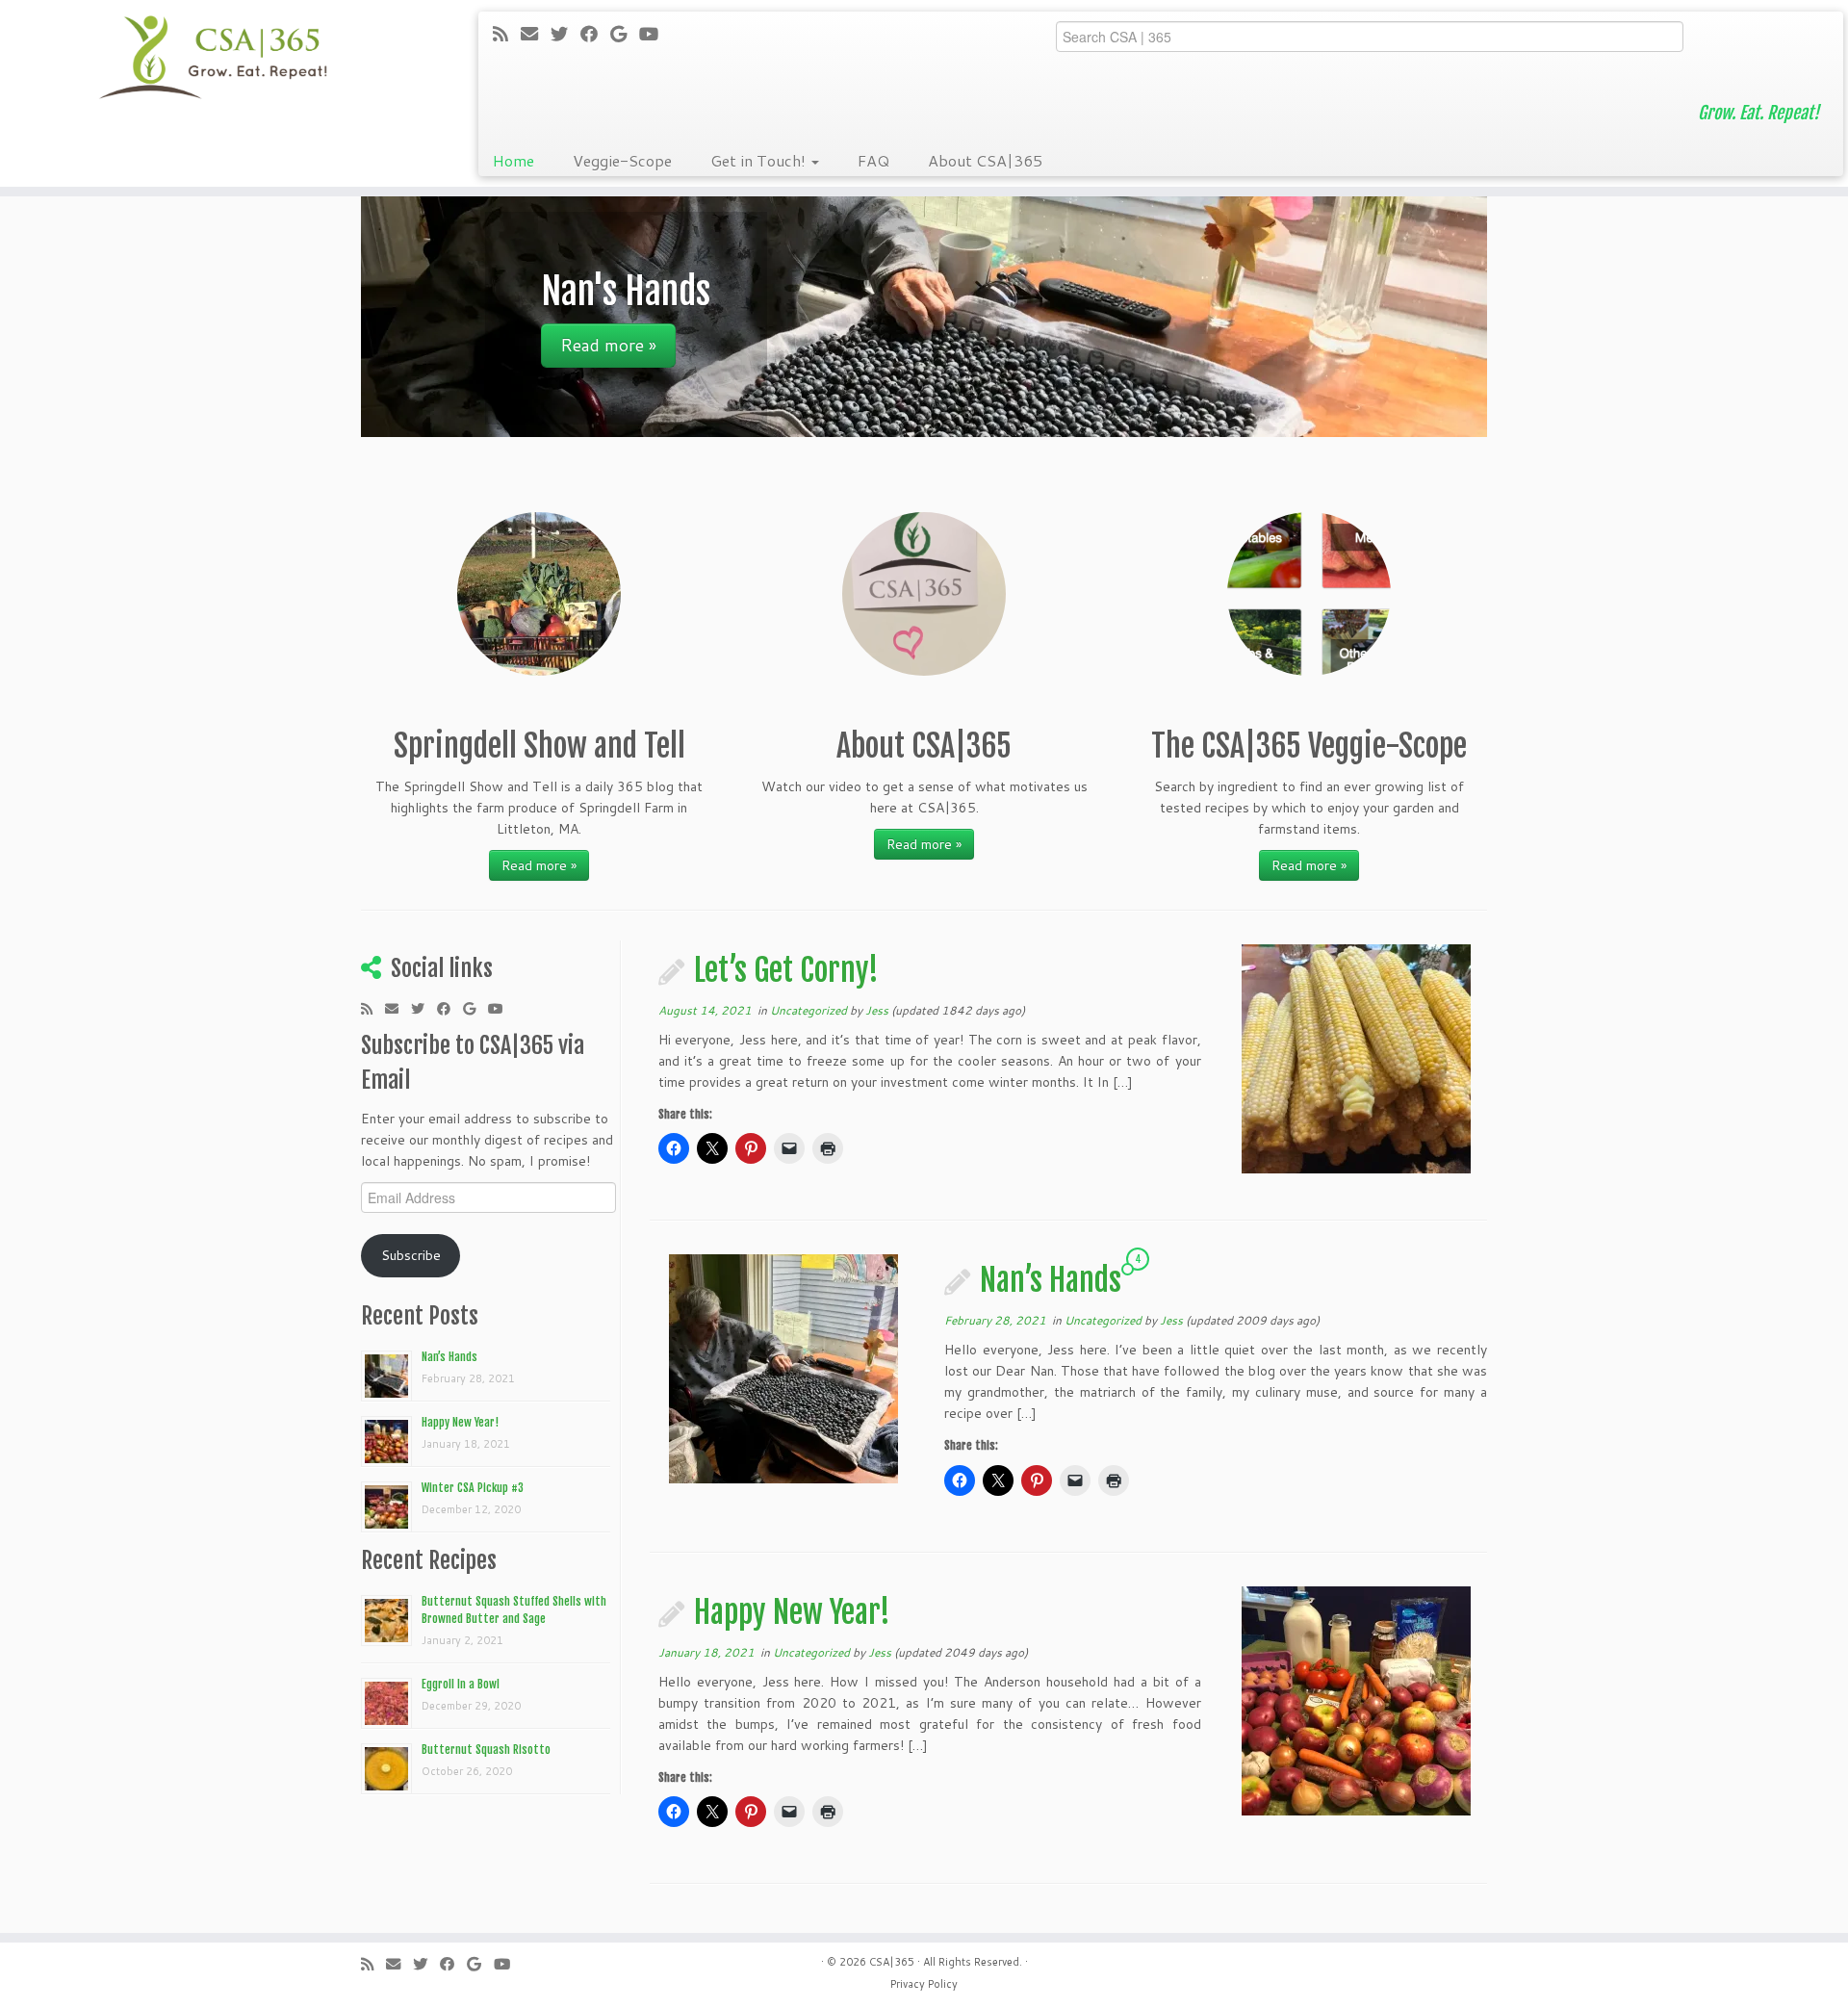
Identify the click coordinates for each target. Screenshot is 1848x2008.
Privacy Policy (924, 1984)
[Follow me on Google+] (625, 34)
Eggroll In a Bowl (461, 1684)
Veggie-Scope (622, 160)
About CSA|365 (985, 160)
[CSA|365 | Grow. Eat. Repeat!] (213, 58)
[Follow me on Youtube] (655, 34)
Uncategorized (810, 1010)
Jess (877, 1010)
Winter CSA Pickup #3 (473, 1488)
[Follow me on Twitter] (565, 34)
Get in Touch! (760, 160)
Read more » (539, 865)
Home (513, 160)
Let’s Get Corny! (786, 970)
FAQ (873, 160)
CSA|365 (892, 1962)
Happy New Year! (460, 1422)
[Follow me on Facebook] (595, 34)
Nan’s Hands (449, 1357)
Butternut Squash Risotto (486, 1750)
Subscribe (411, 1255)
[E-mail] (536, 34)
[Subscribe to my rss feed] (507, 34)
